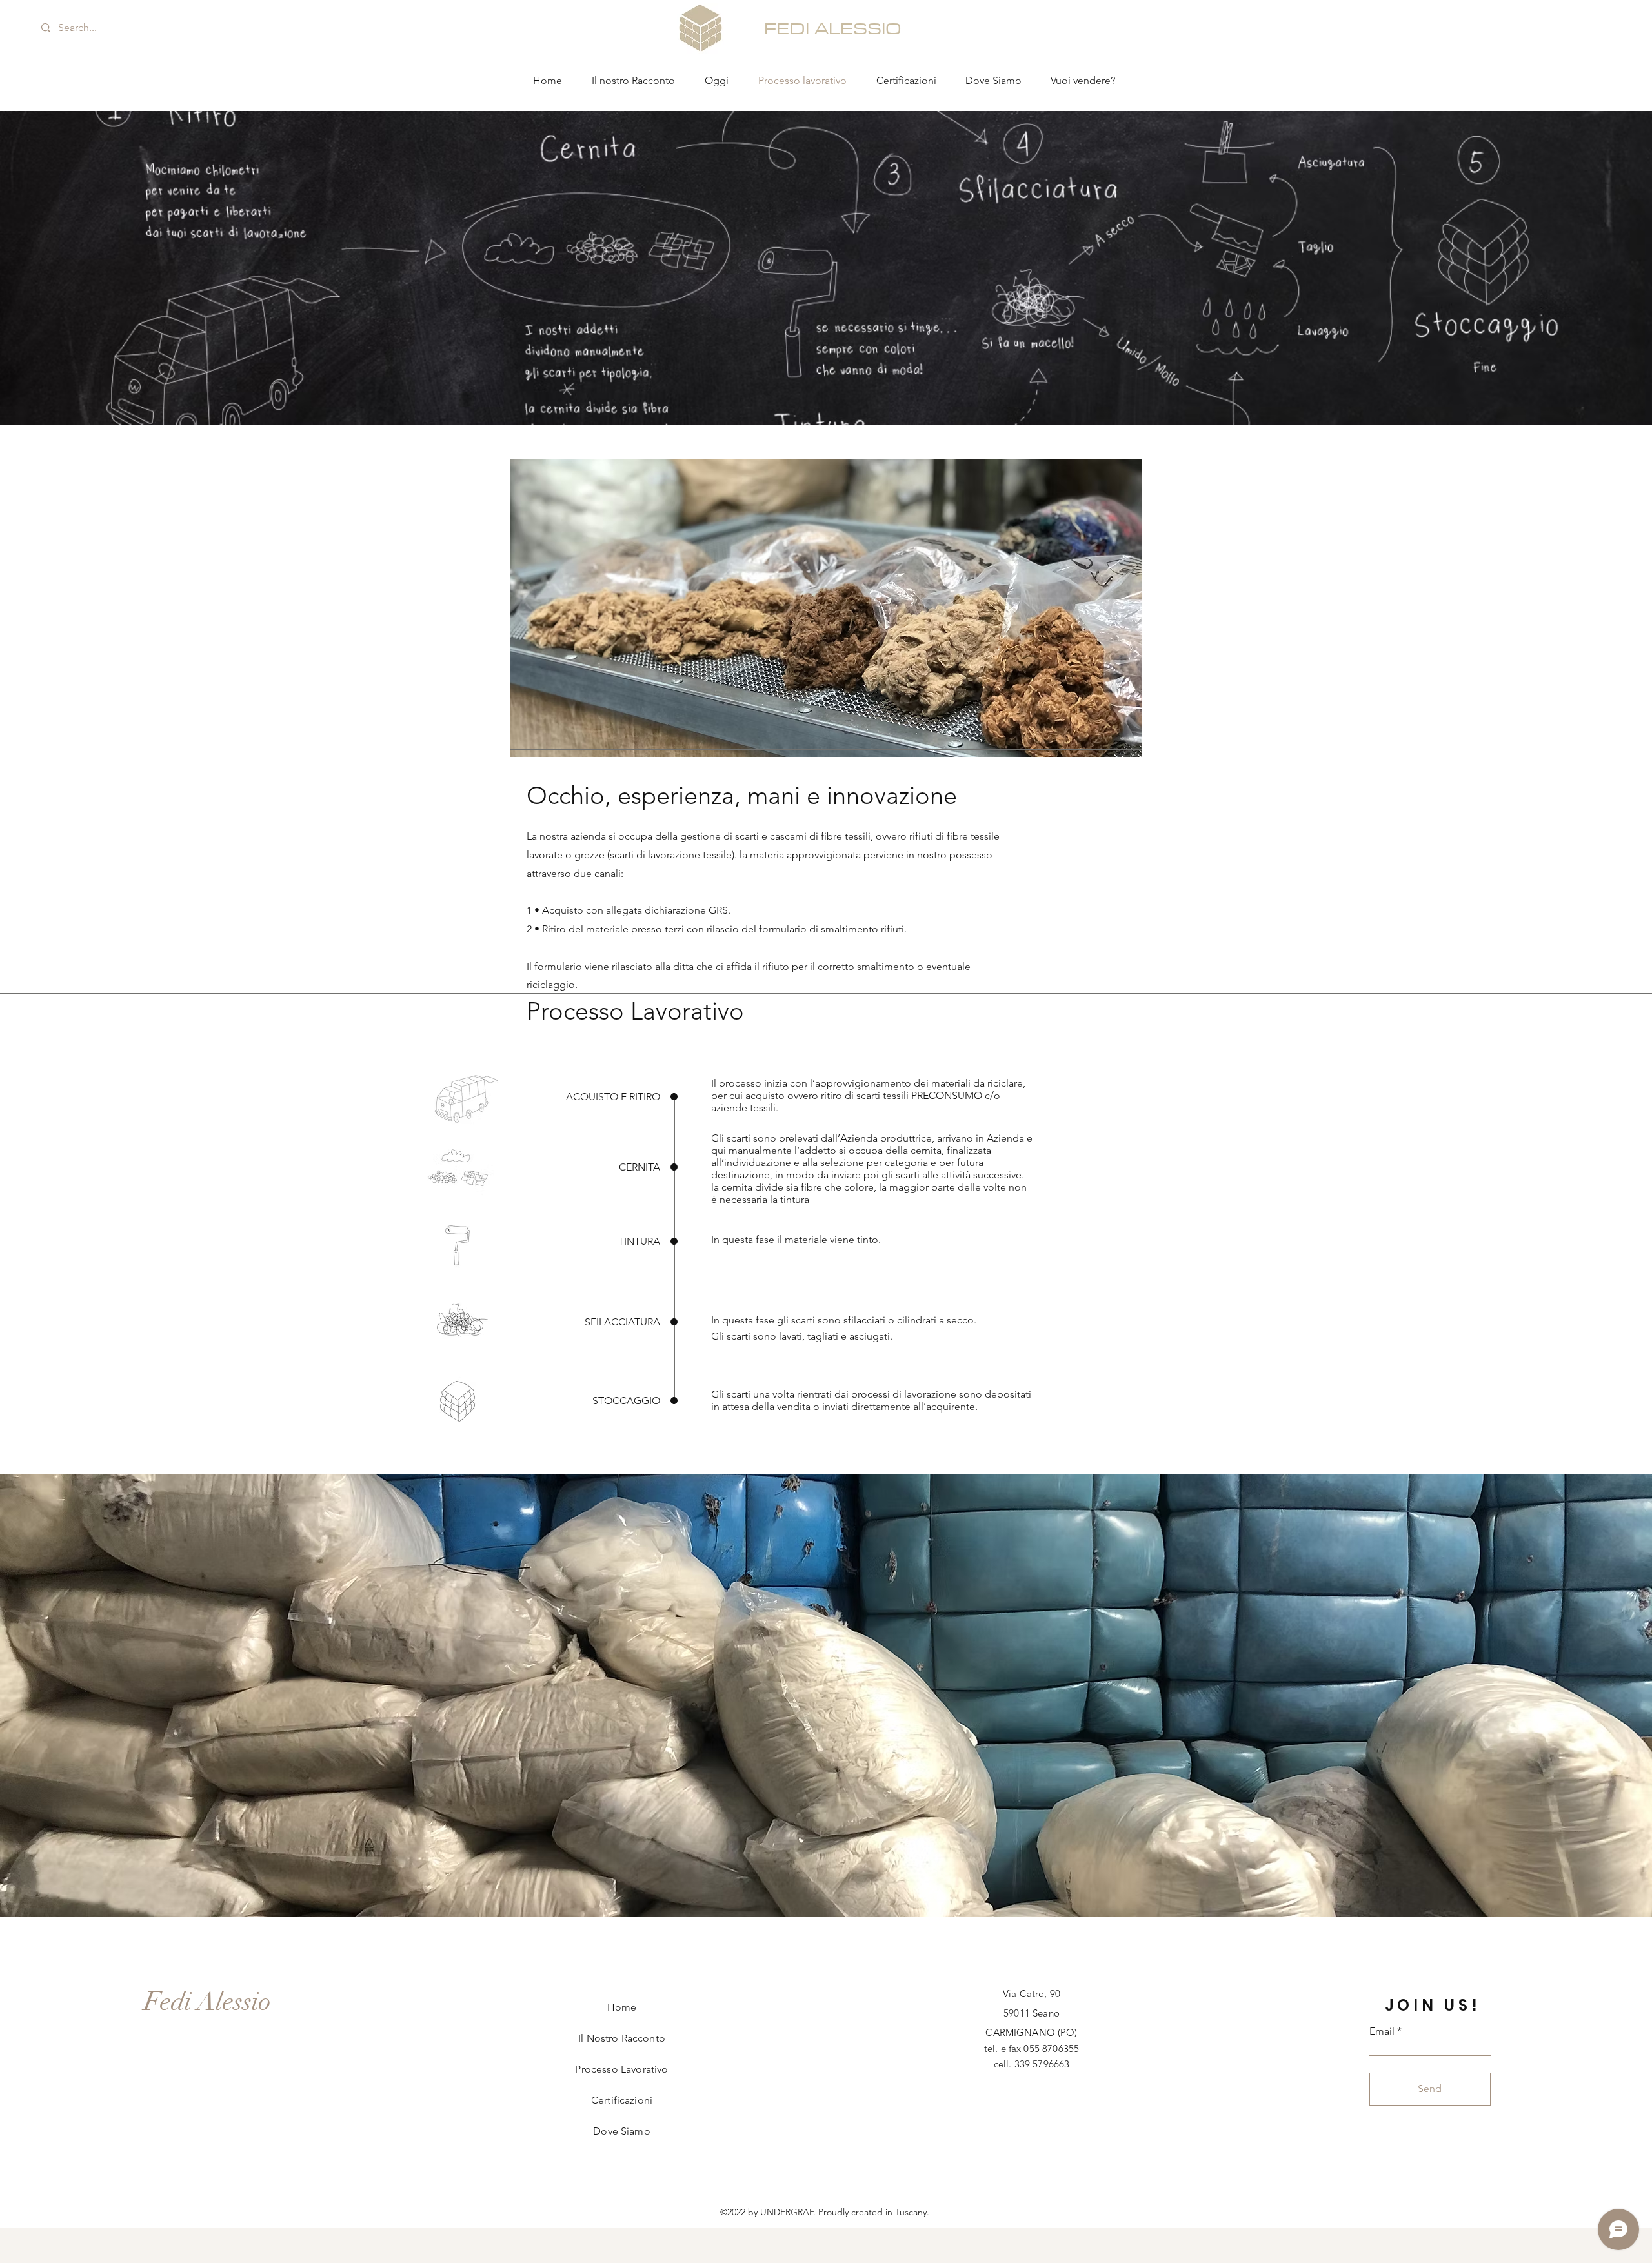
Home (622, 2007)
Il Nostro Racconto (622, 2038)
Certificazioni (622, 2100)
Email (1382, 2031)
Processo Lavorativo (621, 2069)
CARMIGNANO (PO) (1031, 2032)
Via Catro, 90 (1032, 1994)
